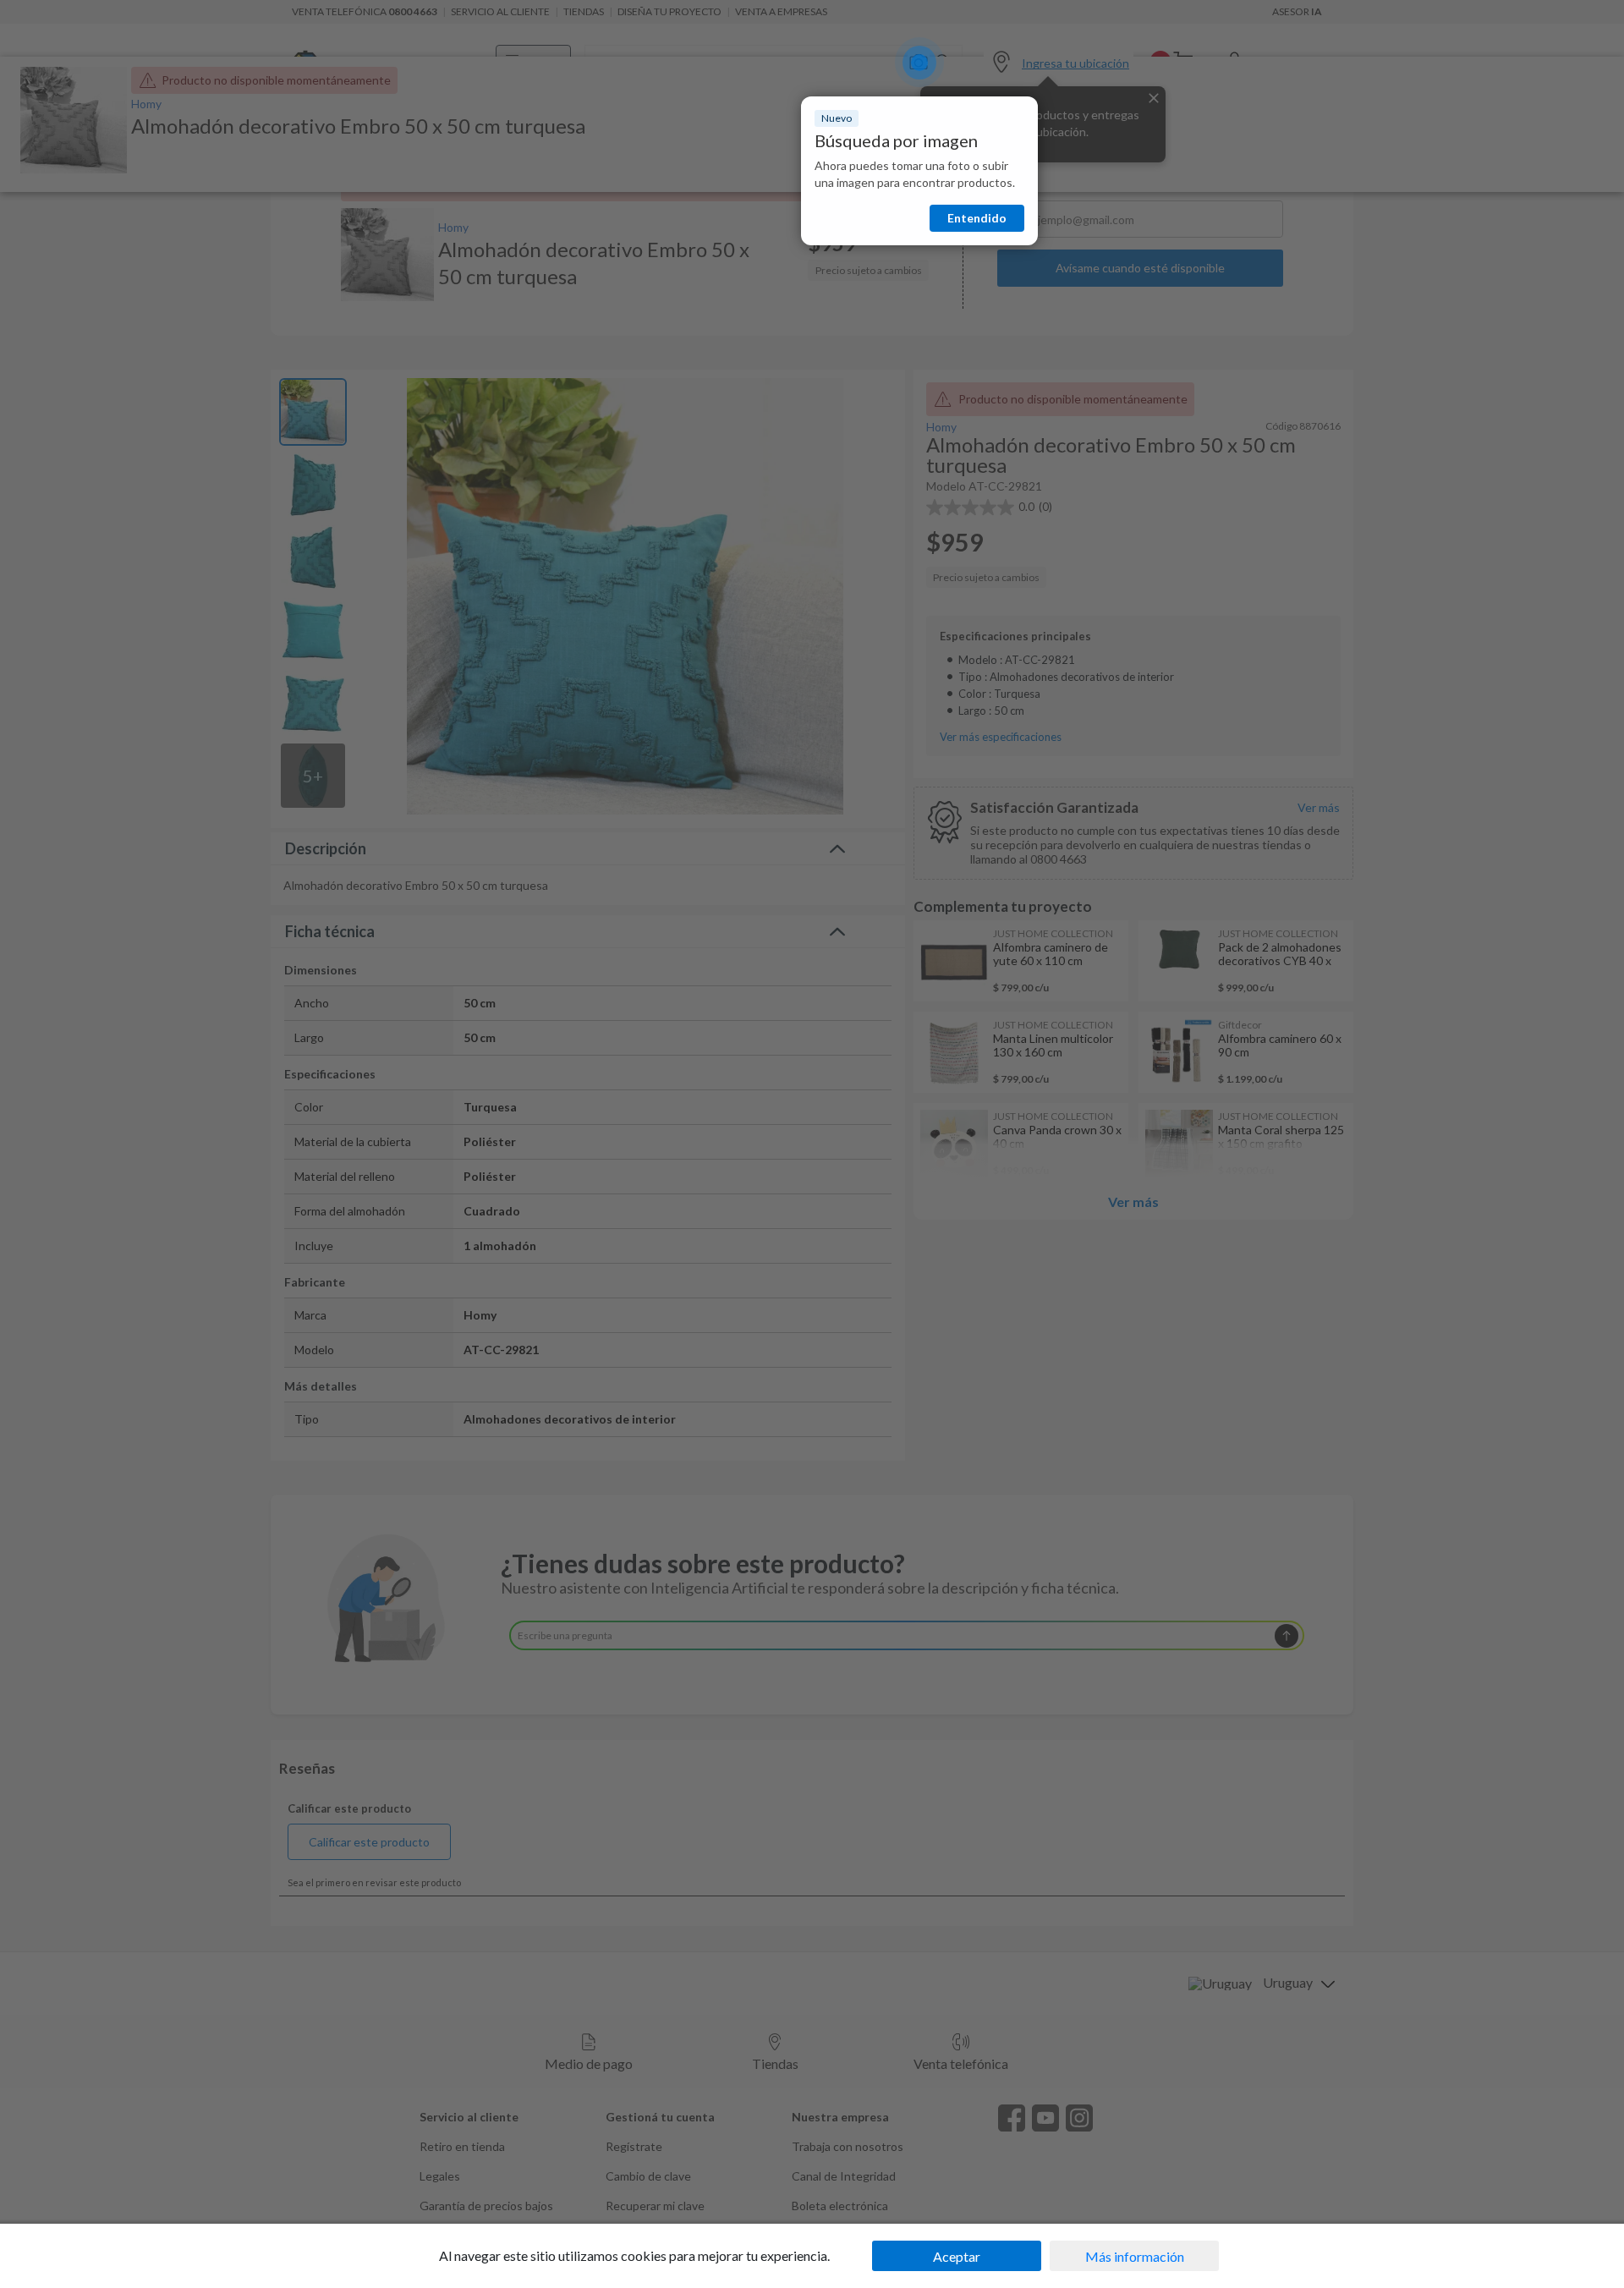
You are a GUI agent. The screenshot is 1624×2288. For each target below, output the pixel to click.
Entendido (977, 218)
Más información (1135, 2256)
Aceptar (957, 2256)
